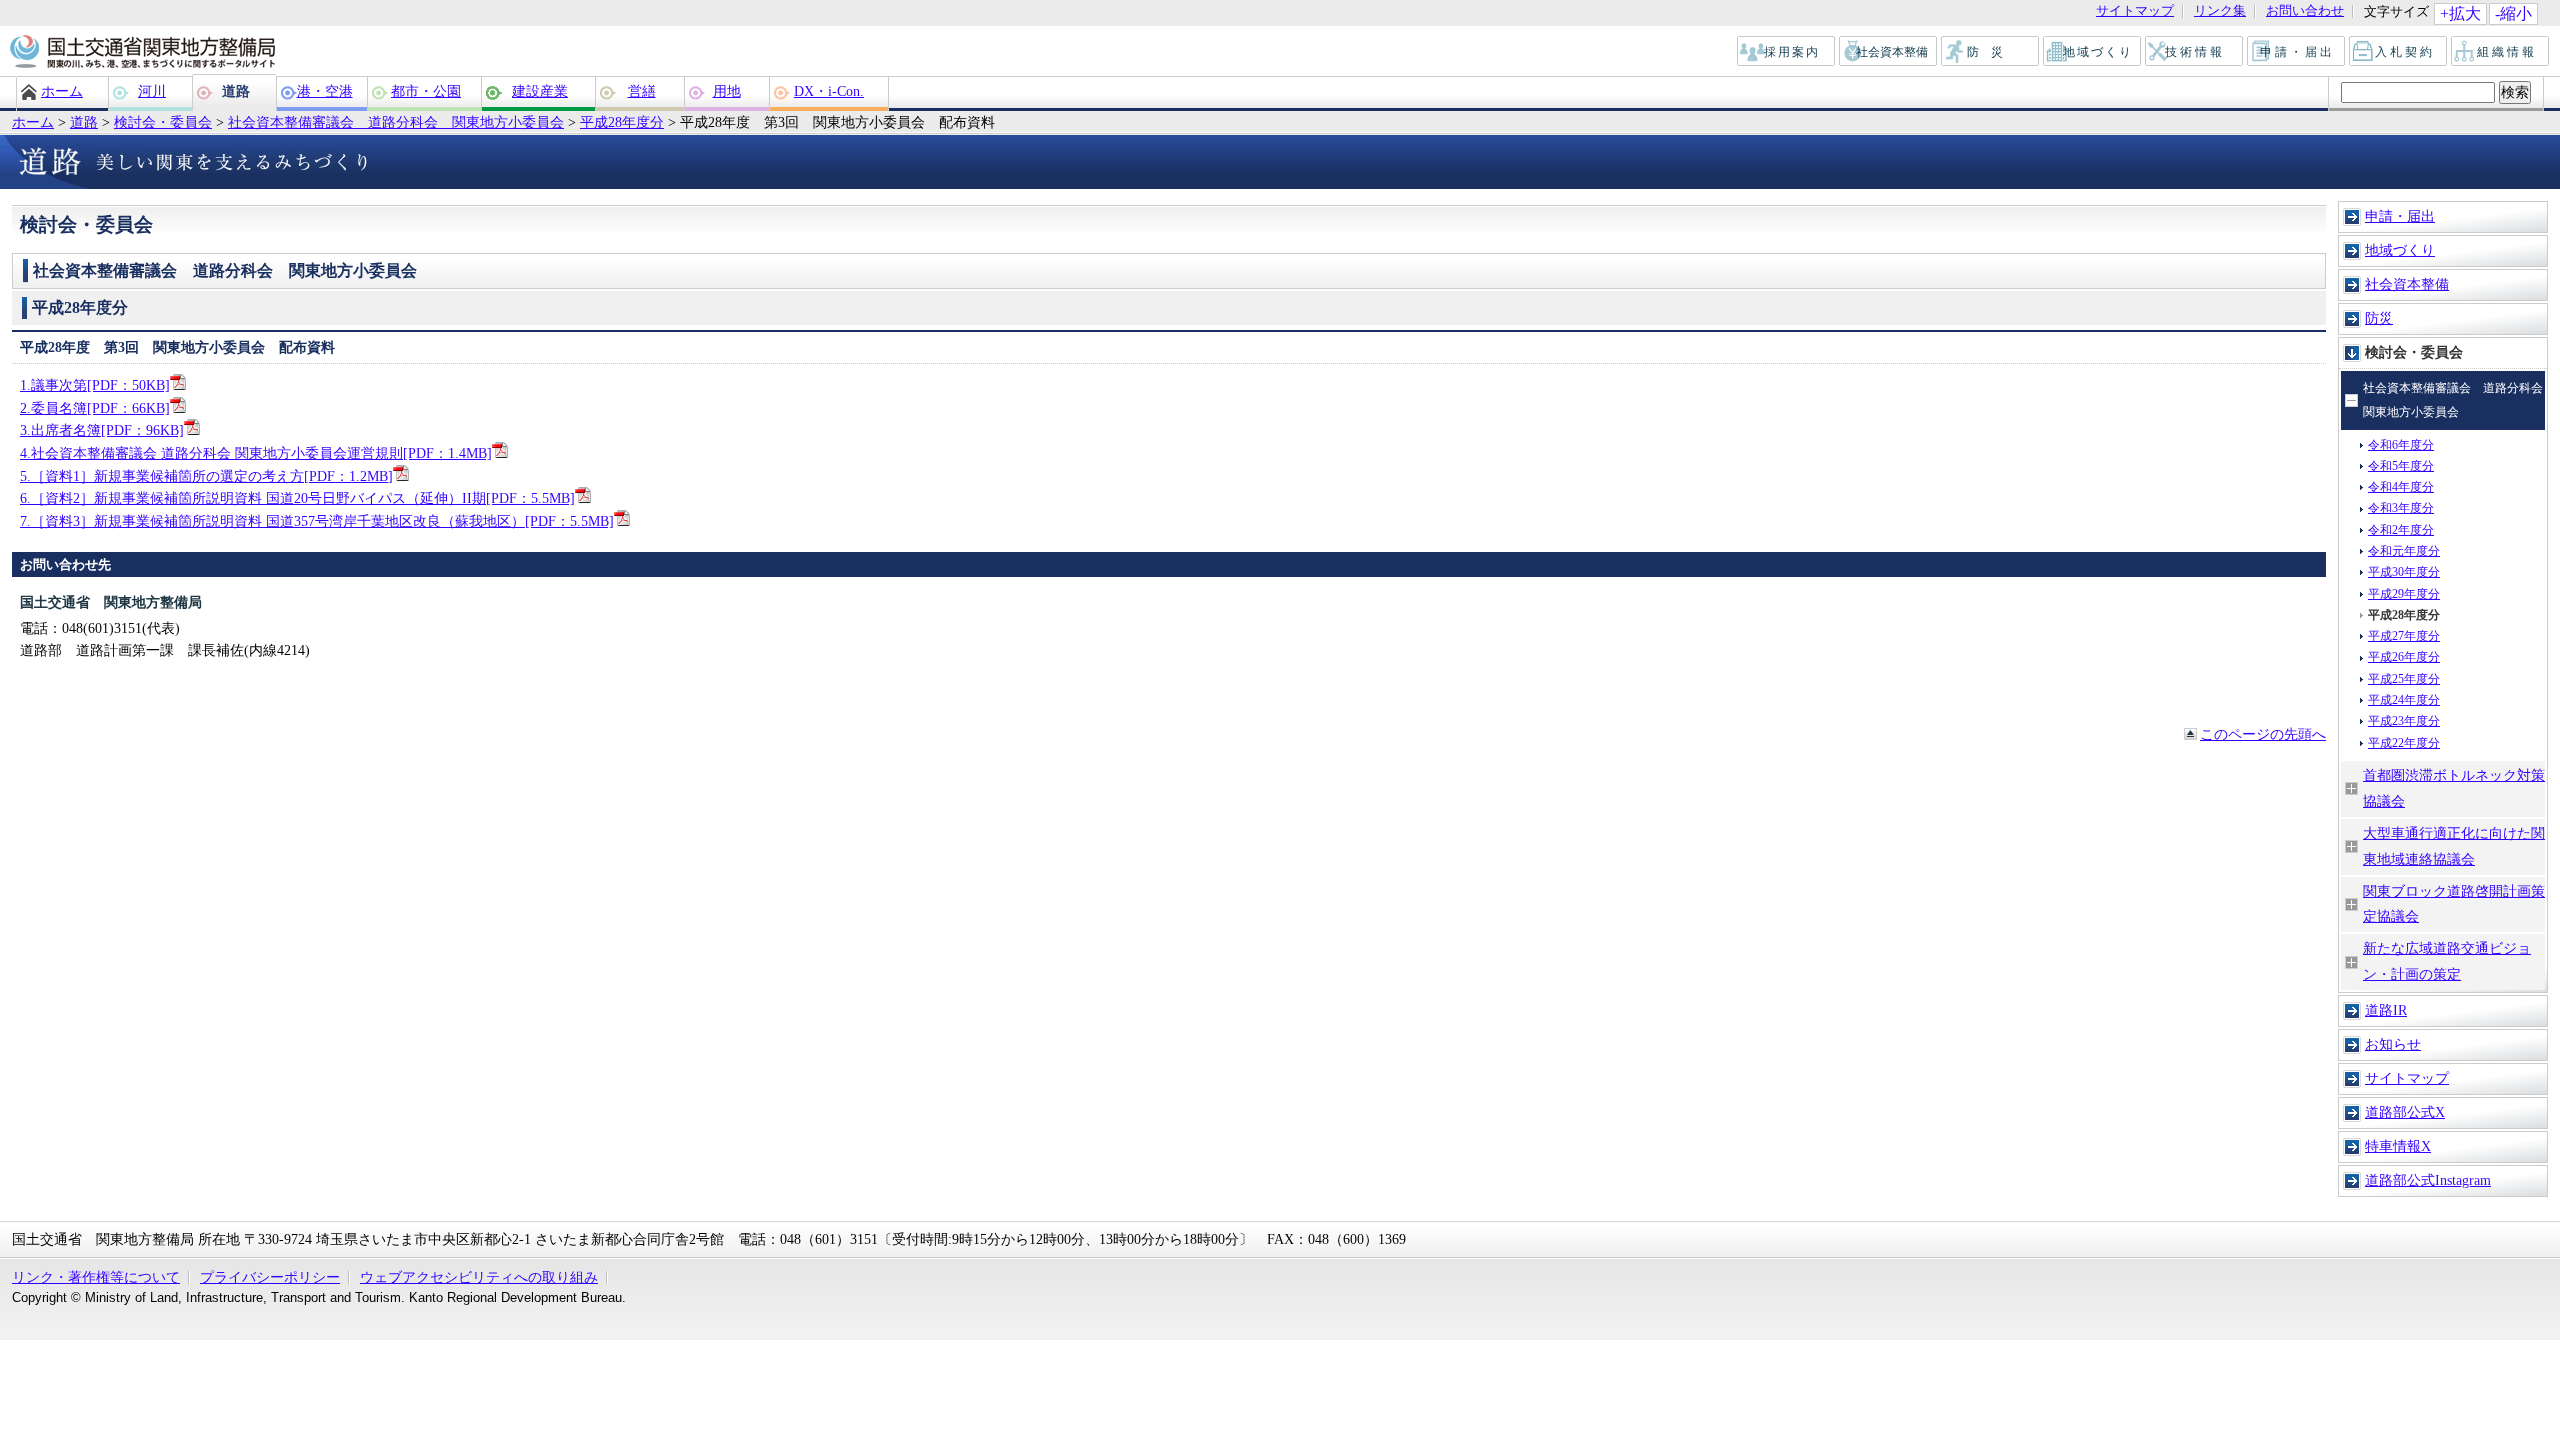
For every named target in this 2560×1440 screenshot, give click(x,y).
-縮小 (2513, 13)
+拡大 (2460, 13)
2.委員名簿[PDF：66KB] (95, 408)
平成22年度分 (2404, 743)
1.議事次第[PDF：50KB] (95, 385)
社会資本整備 (1889, 52)
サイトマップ (2135, 11)
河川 (152, 91)
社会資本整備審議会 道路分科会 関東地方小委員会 (396, 122)
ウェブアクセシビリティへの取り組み (479, 1277)
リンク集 (2220, 11)
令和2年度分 (2401, 530)
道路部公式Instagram (2428, 1180)
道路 (236, 91)
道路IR (2386, 1010)
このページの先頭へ (2263, 734)
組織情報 (2501, 52)
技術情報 (2195, 52)
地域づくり (2093, 52)
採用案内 (1787, 52)
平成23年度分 (2404, 721)
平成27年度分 (2404, 636)
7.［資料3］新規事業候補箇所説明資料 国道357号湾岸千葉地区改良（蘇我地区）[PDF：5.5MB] (317, 521)
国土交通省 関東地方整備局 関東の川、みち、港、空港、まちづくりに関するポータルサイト (141, 53)
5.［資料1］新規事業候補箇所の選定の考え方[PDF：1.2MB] (206, 476)
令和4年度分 (2401, 487)
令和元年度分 (2404, 551)
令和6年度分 (2401, 445)
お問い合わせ (2305, 11)
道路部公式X (2405, 1112)
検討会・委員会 (163, 122)
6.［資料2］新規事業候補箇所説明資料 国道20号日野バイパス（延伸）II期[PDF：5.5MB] (297, 498)
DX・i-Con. (829, 91)
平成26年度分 (2404, 657)
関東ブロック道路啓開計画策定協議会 (2454, 904)
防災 (1991, 52)
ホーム (62, 91)
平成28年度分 (622, 122)
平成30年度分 (2404, 572)
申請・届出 (2297, 52)
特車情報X (2398, 1146)
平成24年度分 (2404, 700)
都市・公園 (426, 91)
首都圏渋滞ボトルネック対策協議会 (2454, 788)
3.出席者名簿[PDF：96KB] (102, 430)
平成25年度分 (2404, 679)
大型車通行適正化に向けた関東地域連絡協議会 (2454, 846)
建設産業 (540, 91)
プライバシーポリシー (270, 1277)
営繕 (642, 91)
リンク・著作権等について (96, 1277)
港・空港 (325, 91)
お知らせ (2393, 1044)
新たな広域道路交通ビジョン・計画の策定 (2447, 961)
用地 (727, 91)
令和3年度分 (2401, 508)
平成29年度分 (2404, 594)
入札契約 (2399, 52)
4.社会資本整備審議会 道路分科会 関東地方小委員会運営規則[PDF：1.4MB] (256, 453)
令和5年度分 (2401, 466)
